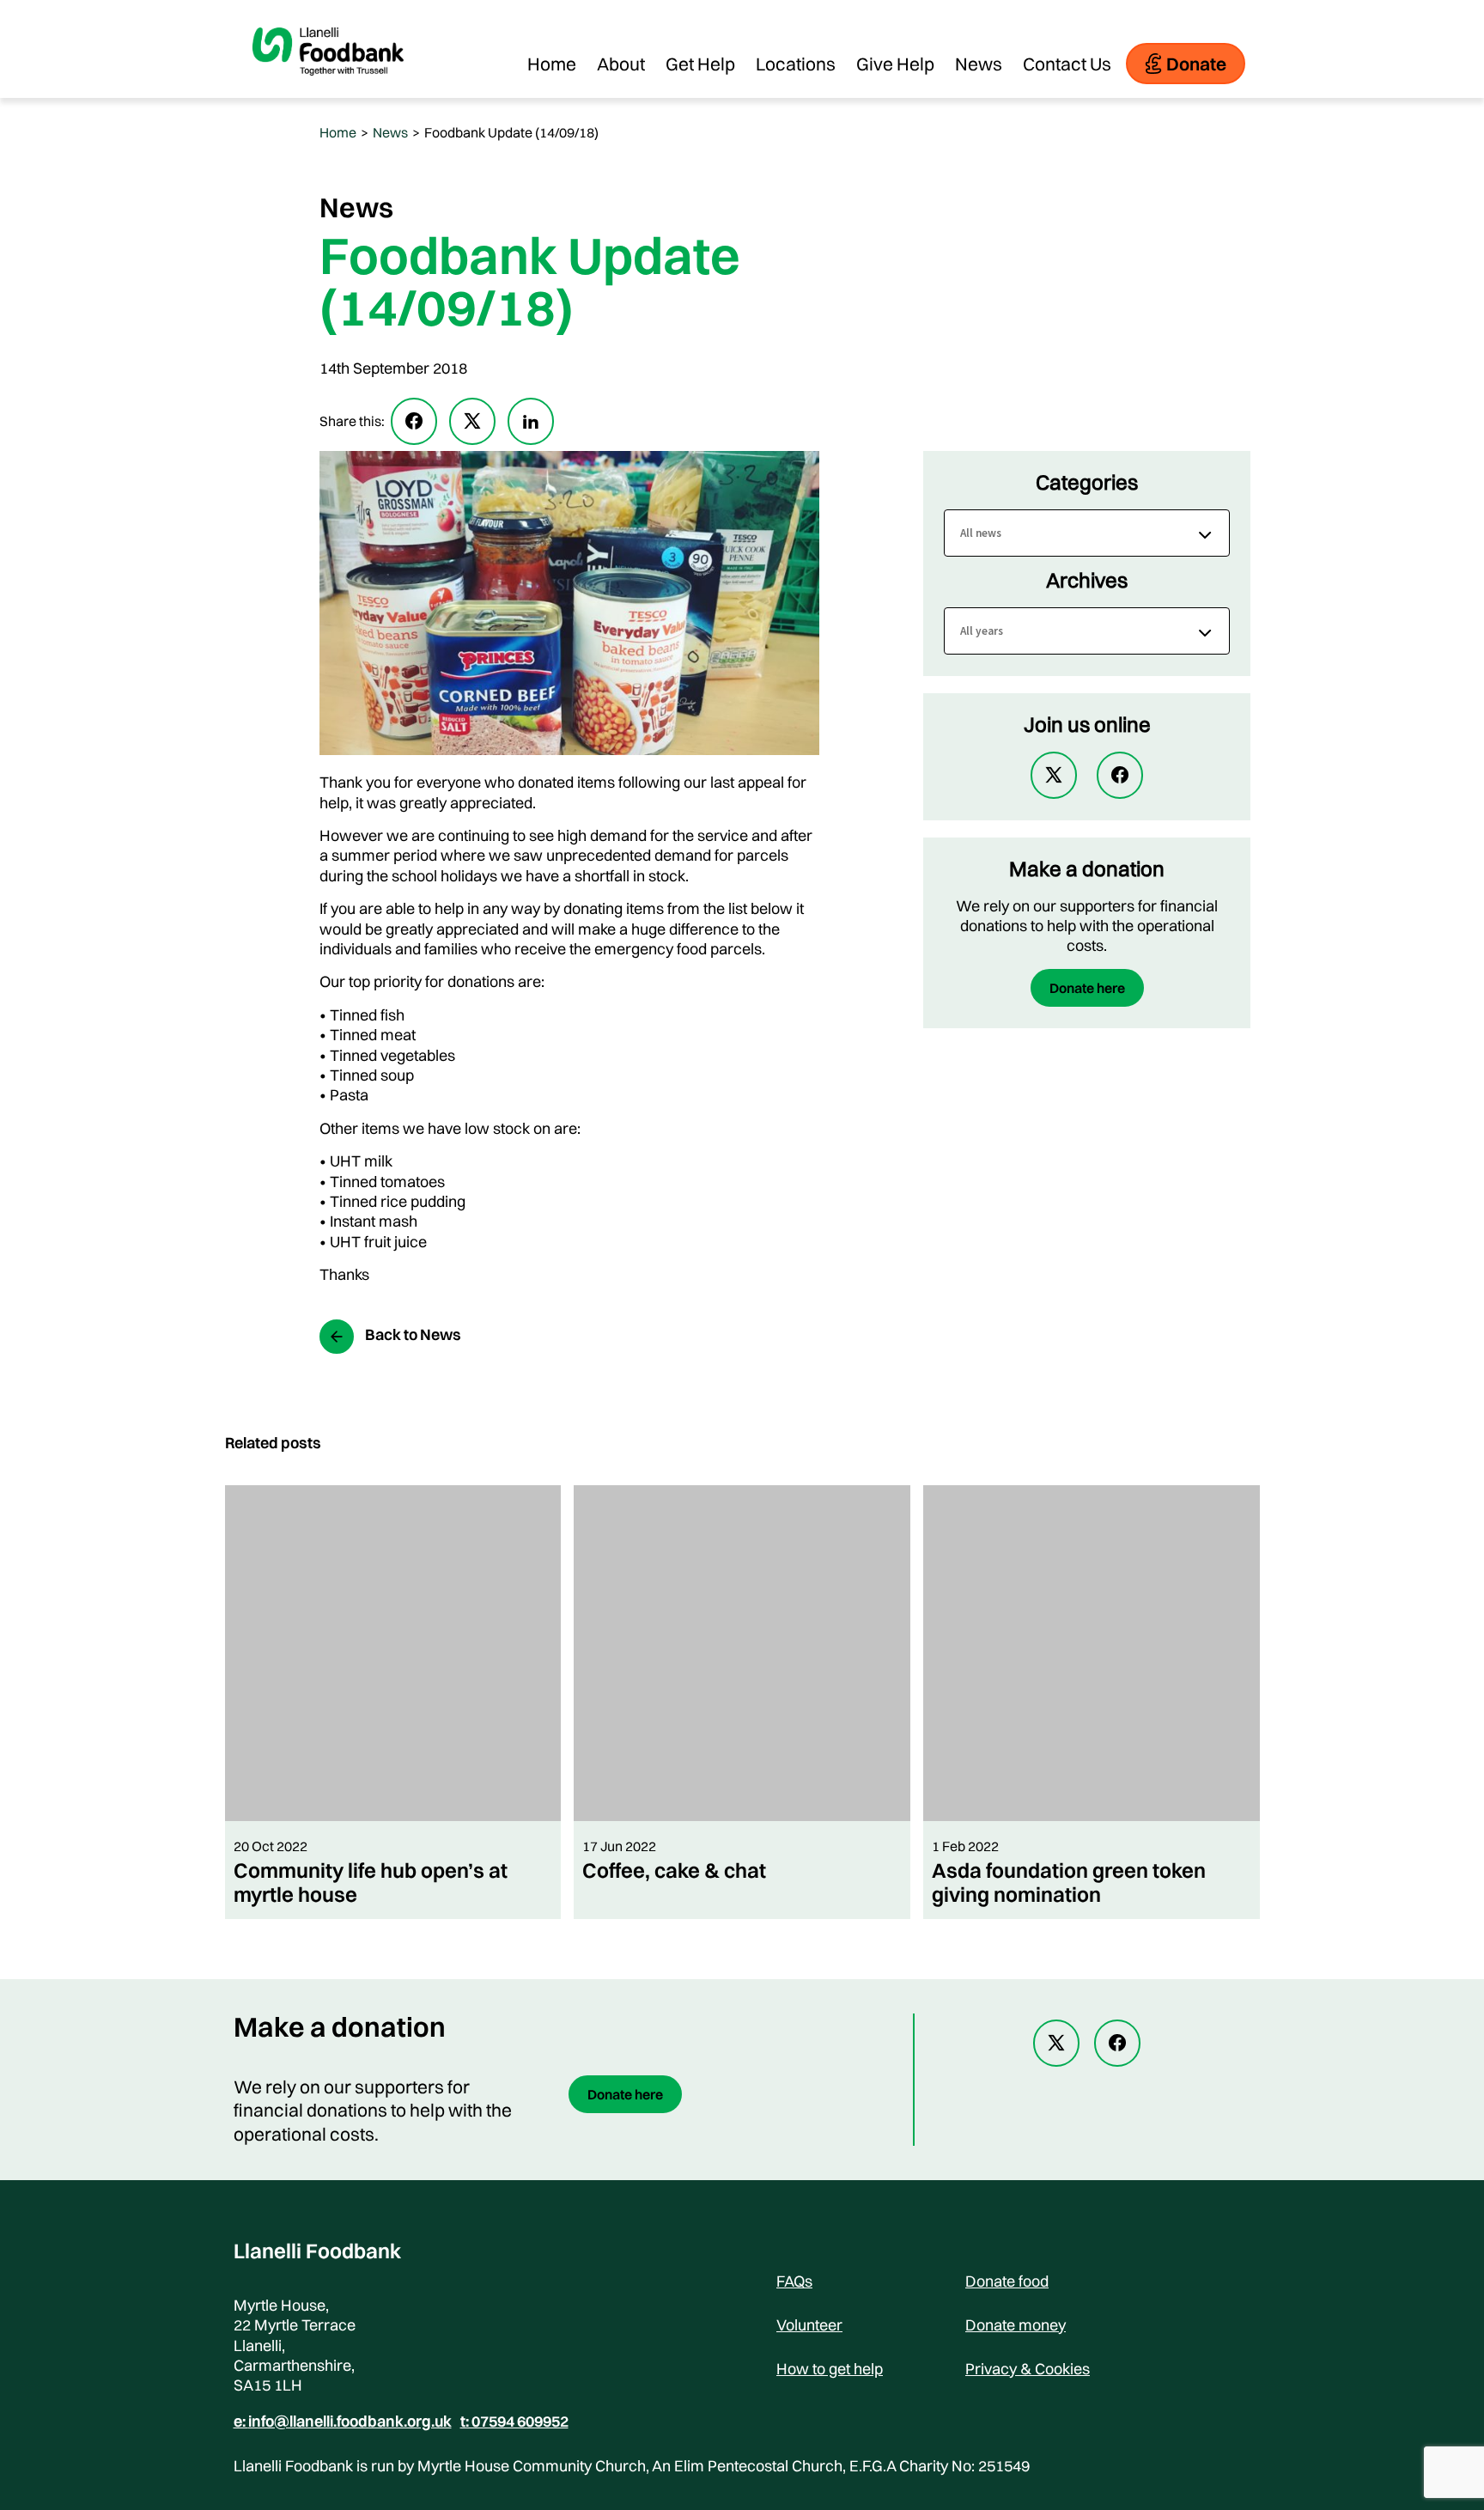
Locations (796, 64)
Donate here (1087, 988)
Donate (1196, 64)
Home (552, 64)
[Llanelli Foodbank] (328, 89)
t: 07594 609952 (514, 2422)
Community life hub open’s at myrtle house (371, 1882)
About (621, 64)
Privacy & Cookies (1028, 2369)
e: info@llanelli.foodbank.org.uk (343, 2422)
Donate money (1016, 2325)
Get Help (700, 64)
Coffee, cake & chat (674, 1870)
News (979, 64)
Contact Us (1067, 64)
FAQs (794, 2281)
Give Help (895, 64)
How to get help (830, 2369)
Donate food (1007, 2281)
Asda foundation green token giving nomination (1069, 1882)
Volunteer (809, 2325)
